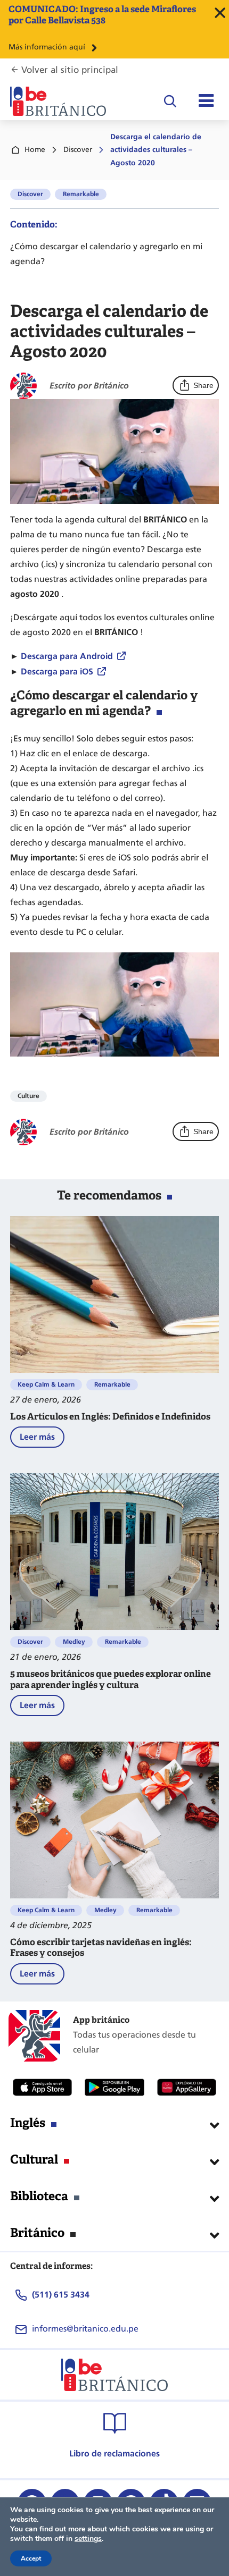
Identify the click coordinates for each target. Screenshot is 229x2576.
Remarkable (81, 194)
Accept (31, 2558)
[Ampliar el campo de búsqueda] (170, 101)
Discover (78, 150)
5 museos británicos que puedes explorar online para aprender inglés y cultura (111, 1680)
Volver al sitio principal (70, 70)
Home (35, 150)
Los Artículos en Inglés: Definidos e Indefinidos (110, 1417)
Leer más (42, 1439)
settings (88, 2539)
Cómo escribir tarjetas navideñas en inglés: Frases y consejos (101, 1948)
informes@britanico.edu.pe (85, 2329)
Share (203, 385)
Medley (74, 1642)
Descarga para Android (67, 656)
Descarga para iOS (57, 672)
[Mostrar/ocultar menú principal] (206, 101)
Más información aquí (47, 47)
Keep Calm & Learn (46, 1384)
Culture (28, 1096)
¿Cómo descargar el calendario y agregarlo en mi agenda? (106, 254)
